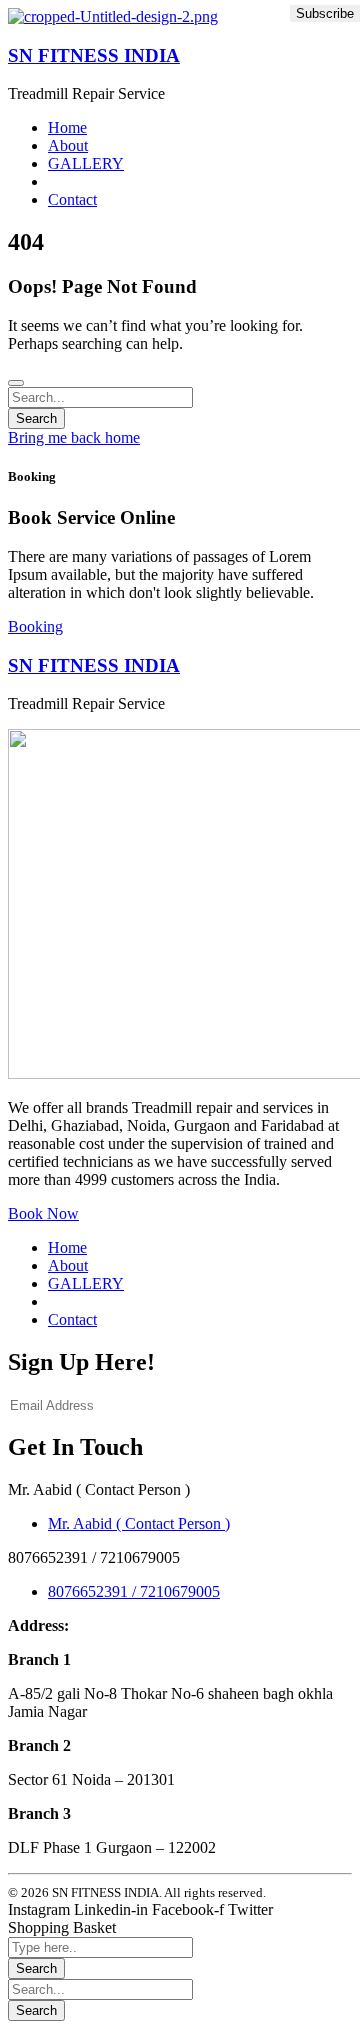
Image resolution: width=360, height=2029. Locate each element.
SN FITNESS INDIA (94, 55)
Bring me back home (74, 437)
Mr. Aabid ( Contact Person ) (139, 1523)
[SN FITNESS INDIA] (113, 16)
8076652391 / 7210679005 (134, 1591)
